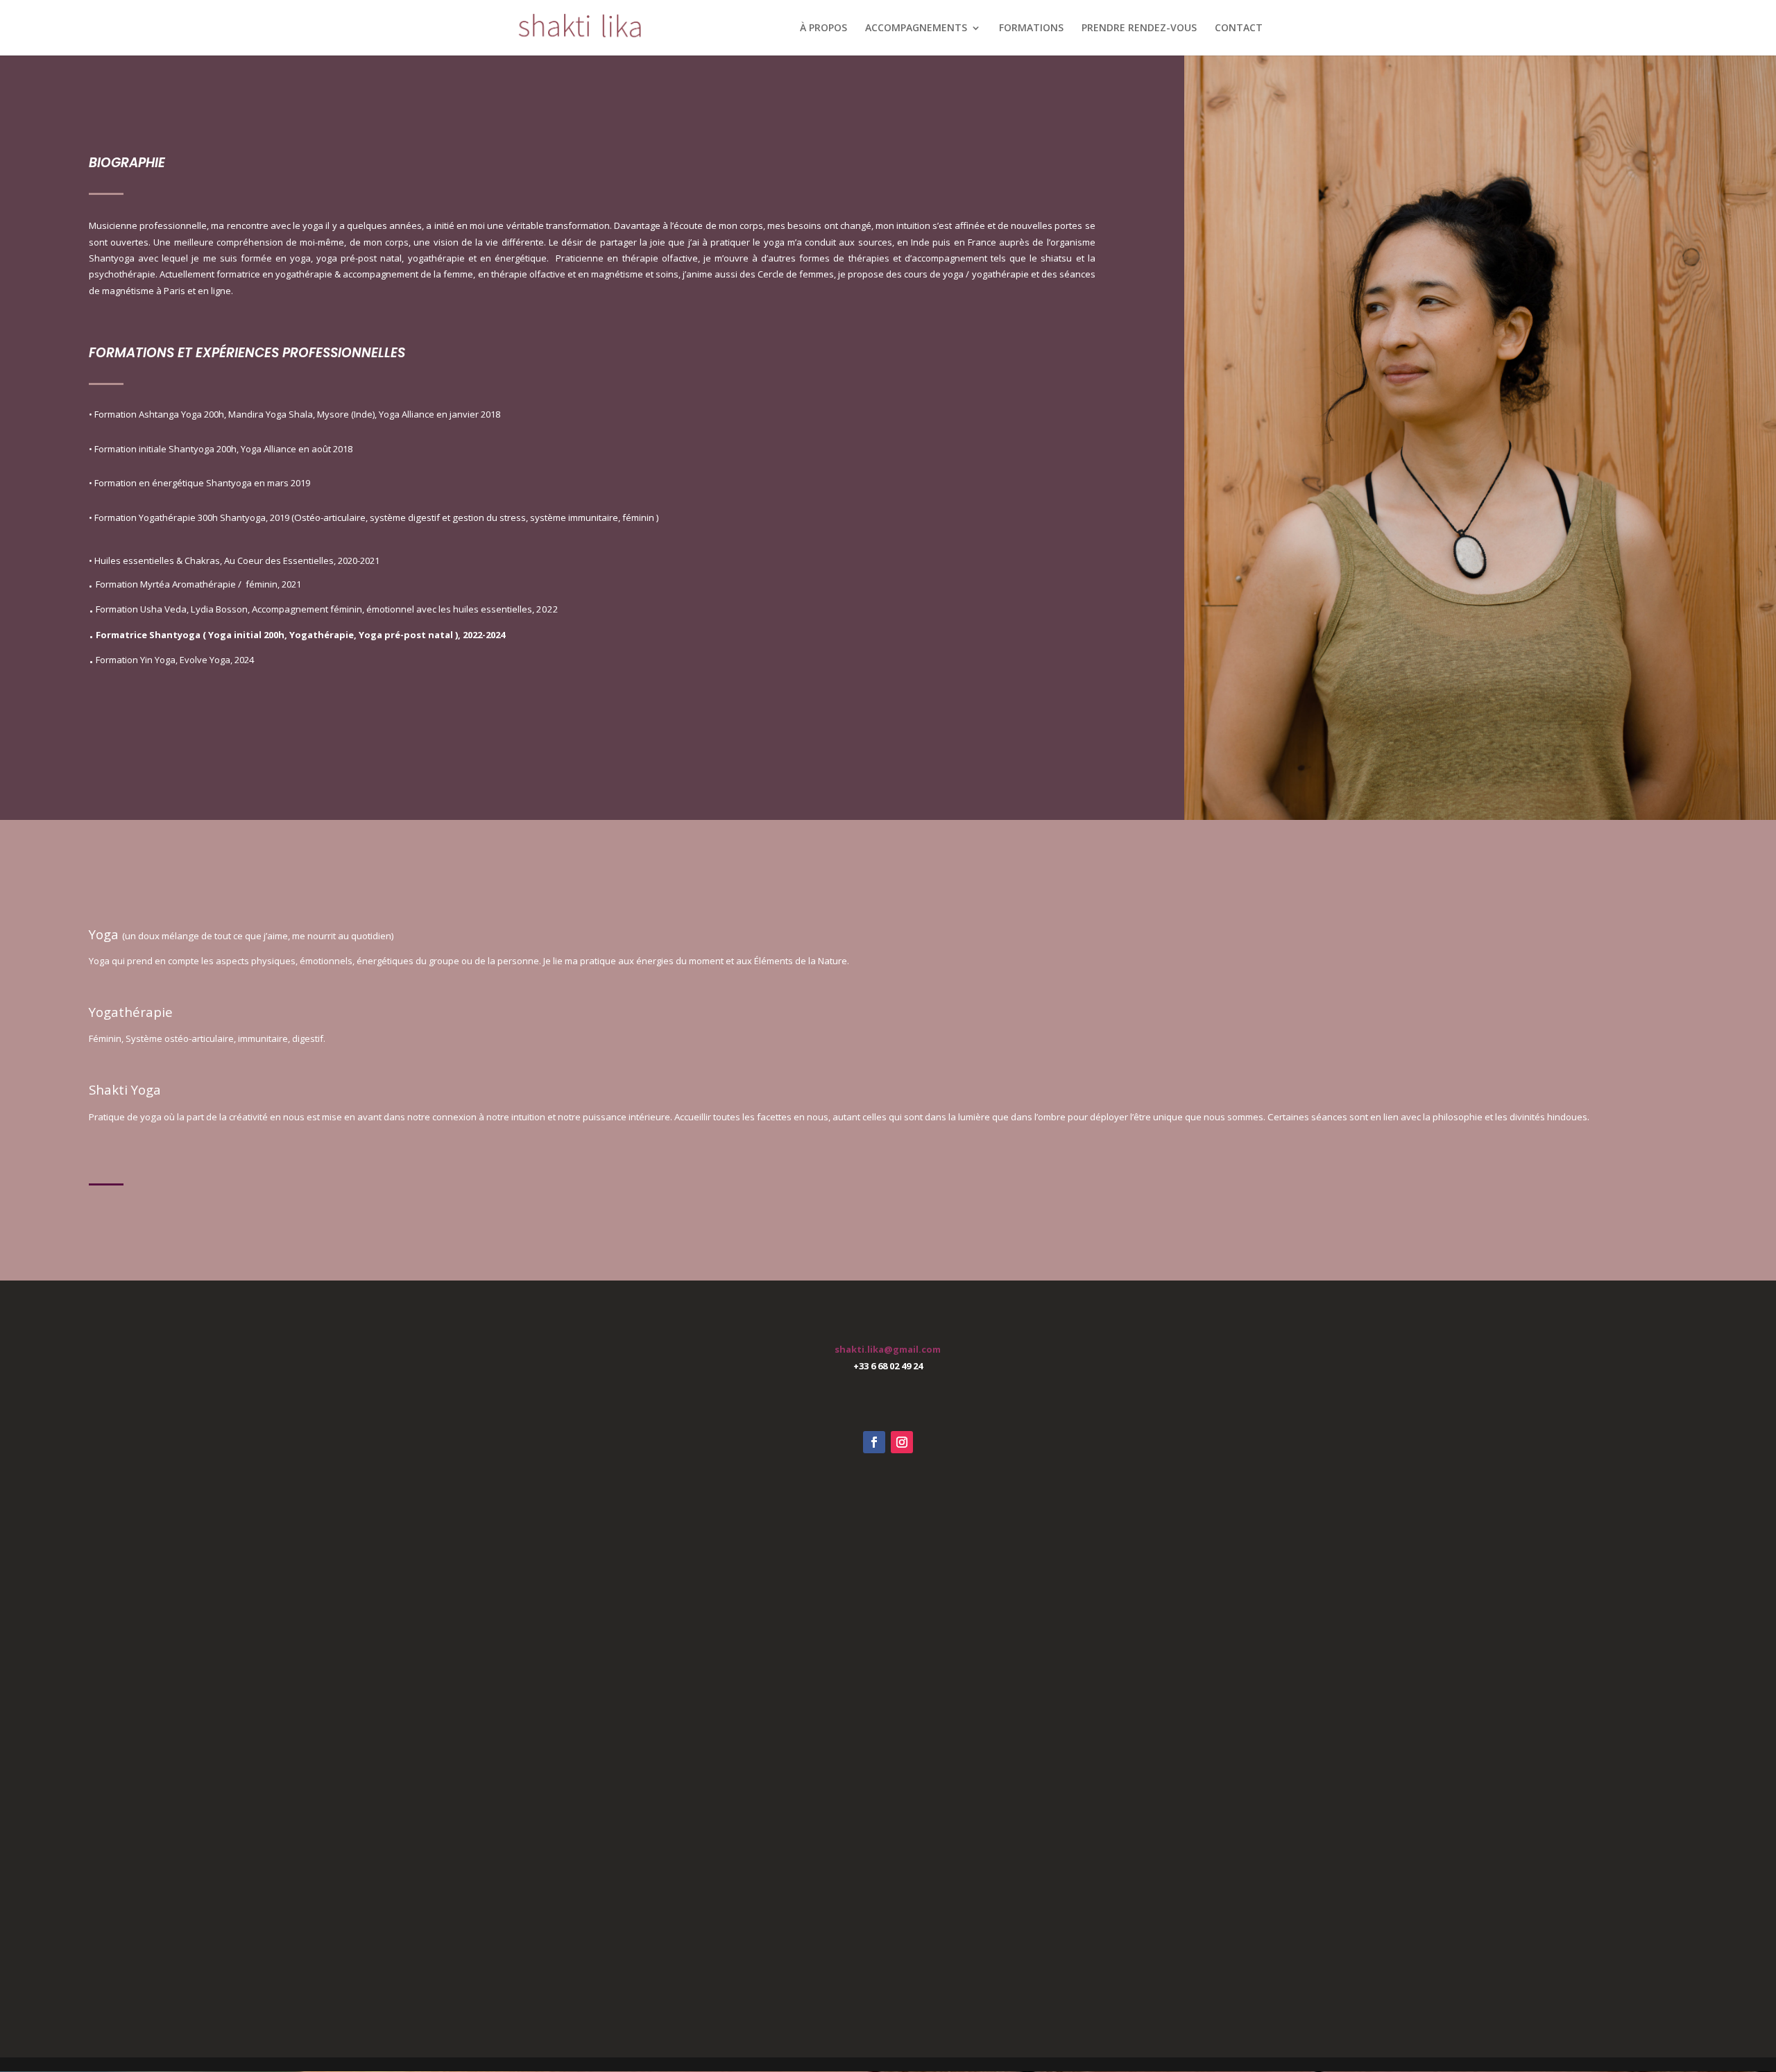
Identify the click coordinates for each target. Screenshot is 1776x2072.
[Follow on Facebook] (874, 1442)
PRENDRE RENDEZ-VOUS (1139, 28)
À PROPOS (823, 28)
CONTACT (1239, 28)
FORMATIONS (1031, 28)
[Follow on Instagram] (902, 1442)
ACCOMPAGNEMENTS (916, 28)
